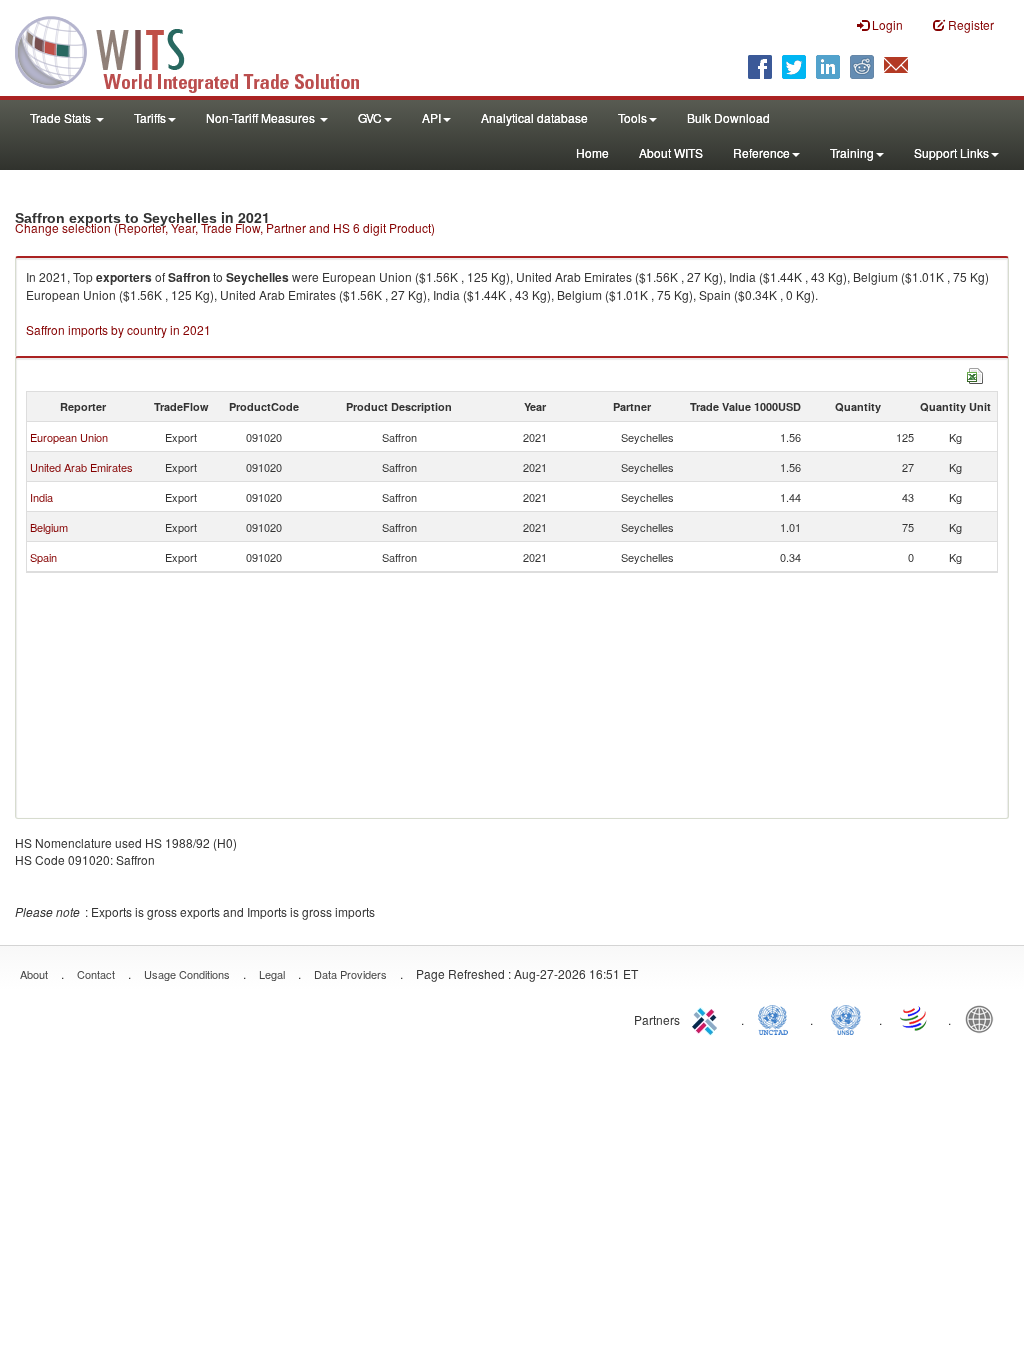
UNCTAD (777, 1018)
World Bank (984, 1018)
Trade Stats (62, 117)
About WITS (671, 152)
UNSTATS (846, 1018)
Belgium (49, 527)
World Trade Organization (915, 1018)
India (41, 497)
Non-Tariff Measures (262, 117)
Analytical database (534, 117)
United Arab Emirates (81, 467)
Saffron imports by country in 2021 (118, 329)
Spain (43, 557)
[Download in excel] (975, 373)
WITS (200, 50)
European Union (69, 437)
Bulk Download (728, 117)
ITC (708, 1018)
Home (592, 152)
